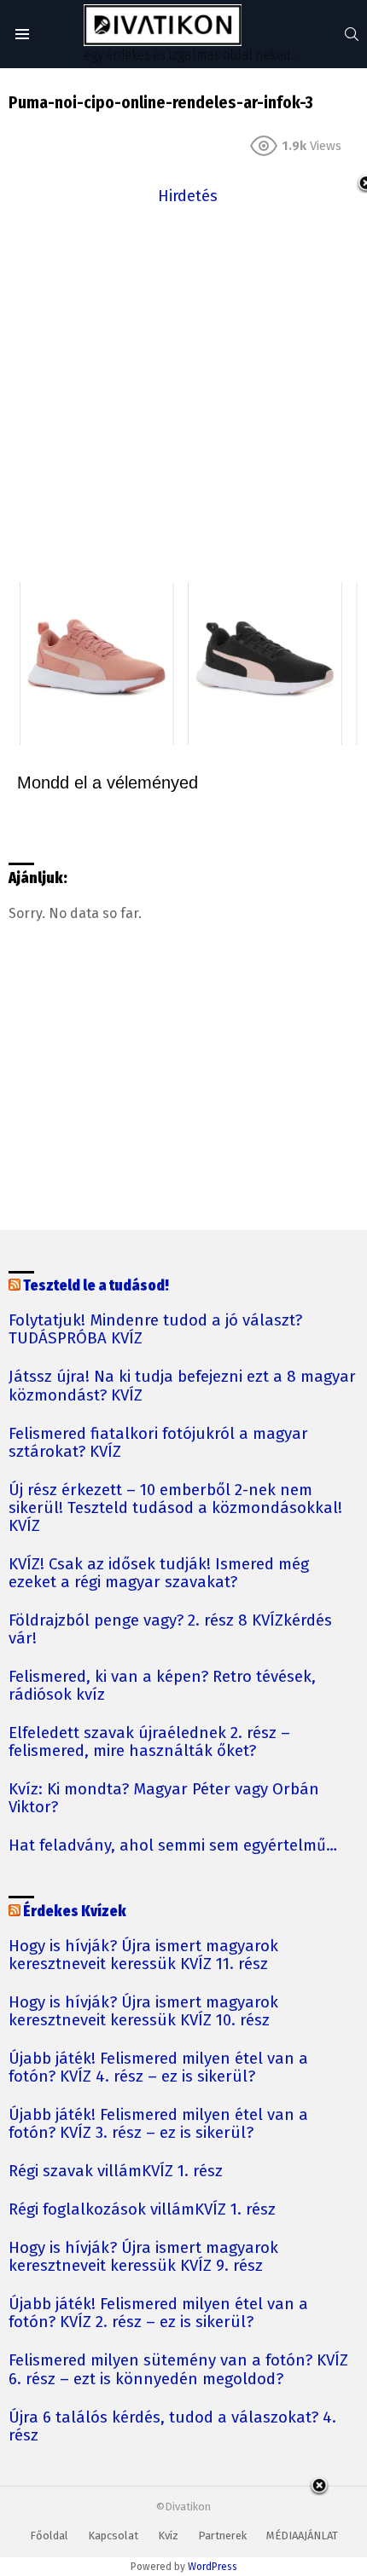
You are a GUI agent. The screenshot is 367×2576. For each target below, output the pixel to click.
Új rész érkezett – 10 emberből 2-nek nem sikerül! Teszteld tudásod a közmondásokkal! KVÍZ (175, 1508)
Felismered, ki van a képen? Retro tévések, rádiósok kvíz (162, 1686)
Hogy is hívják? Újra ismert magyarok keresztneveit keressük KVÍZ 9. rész (143, 2257)
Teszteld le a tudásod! (96, 1286)
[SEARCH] (352, 34)
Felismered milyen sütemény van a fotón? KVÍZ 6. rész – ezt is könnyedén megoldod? (178, 2370)
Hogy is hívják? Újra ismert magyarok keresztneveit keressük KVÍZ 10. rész (143, 2012)
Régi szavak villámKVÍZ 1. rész (116, 2172)
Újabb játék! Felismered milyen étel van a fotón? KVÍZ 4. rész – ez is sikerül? (158, 2068)
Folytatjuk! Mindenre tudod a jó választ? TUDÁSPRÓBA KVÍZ (155, 1330)
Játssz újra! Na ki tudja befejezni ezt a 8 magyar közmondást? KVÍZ (182, 1386)
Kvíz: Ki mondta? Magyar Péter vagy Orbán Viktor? (164, 1799)
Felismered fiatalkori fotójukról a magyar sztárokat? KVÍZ (158, 1443)
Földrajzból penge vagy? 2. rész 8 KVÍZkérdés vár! (170, 1630)
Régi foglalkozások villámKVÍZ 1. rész (142, 2210)
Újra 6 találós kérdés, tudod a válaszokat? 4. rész (172, 2427)
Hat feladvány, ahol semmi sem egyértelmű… (173, 1846)
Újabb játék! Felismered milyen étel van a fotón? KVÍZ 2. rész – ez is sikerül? (158, 2313)
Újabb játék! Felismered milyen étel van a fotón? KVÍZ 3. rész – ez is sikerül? (158, 2124)
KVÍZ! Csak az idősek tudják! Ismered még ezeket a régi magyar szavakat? (159, 1574)
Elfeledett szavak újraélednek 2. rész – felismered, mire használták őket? (149, 1742)
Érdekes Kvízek (75, 1912)
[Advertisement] (183, 392)
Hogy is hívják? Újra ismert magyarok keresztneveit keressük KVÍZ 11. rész (143, 1955)
